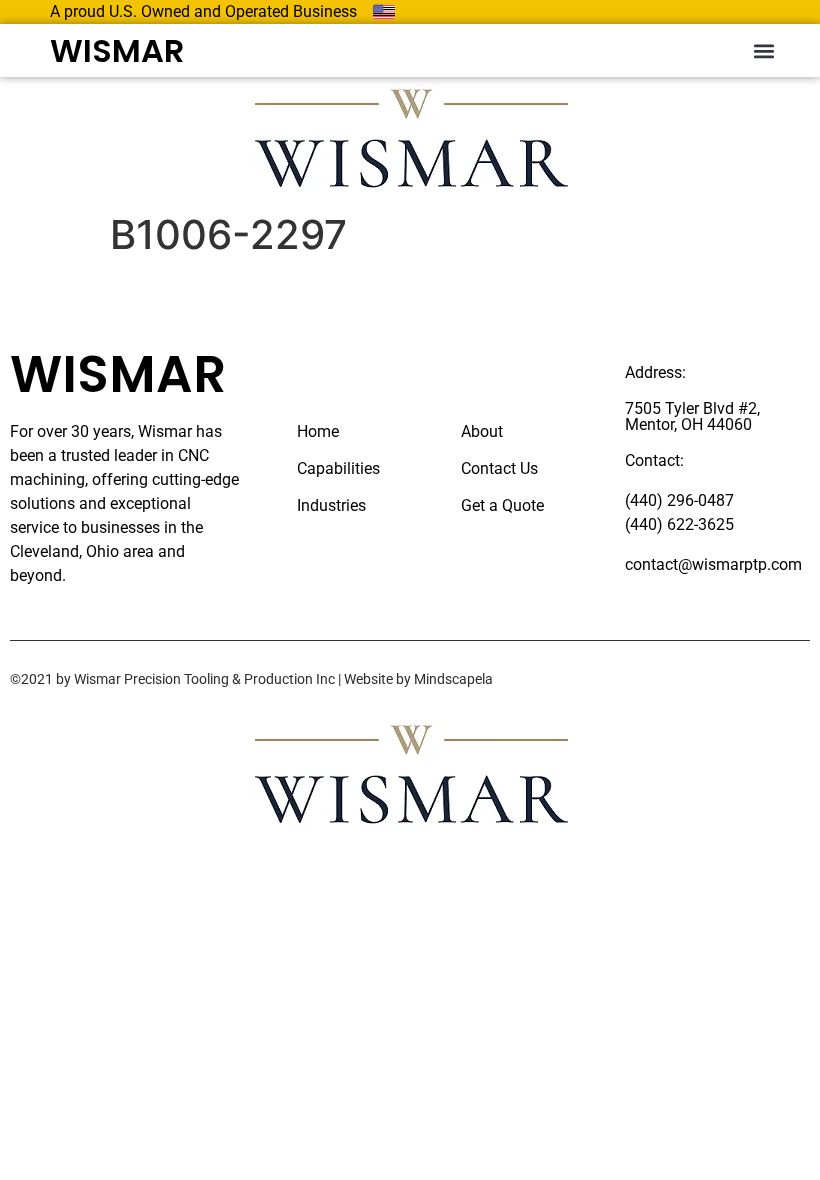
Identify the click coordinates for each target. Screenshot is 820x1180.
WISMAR (117, 50)
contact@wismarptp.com (713, 564)
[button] (763, 50)
